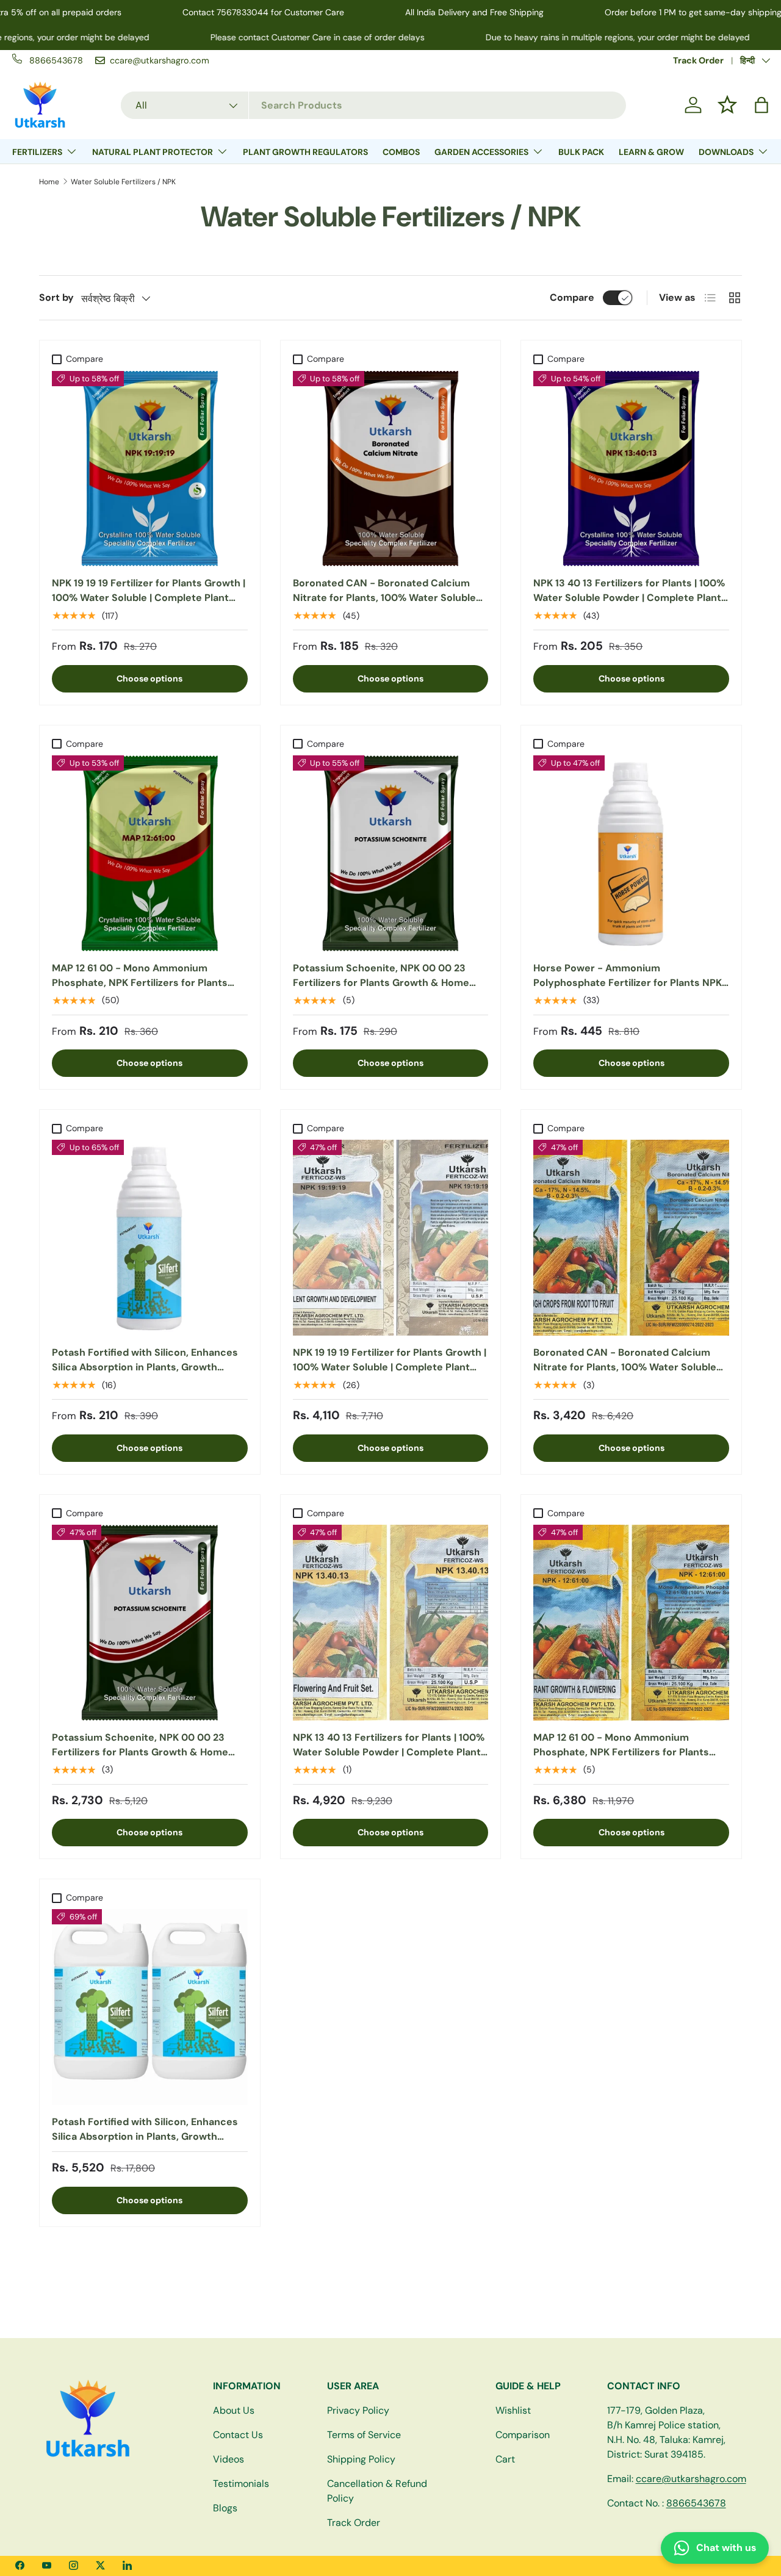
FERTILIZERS (37, 152)
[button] (761, 105)
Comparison (523, 2435)
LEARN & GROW (651, 152)
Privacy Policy (358, 2410)
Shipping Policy (361, 2459)
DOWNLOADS (726, 152)
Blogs (225, 2508)
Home (49, 182)
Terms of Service (364, 2435)
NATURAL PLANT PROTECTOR (153, 152)
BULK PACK (581, 152)
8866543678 (696, 2503)
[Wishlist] (727, 105)
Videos (229, 2459)
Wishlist (513, 2410)
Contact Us (238, 2435)
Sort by (56, 297)
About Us (234, 2410)
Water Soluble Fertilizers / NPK (123, 182)
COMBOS (401, 152)
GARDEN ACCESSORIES (481, 152)
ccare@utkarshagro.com (691, 2479)
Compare (572, 297)
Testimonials (241, 2484)
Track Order (698, 60)
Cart (505, 2459)
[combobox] (373, 105)
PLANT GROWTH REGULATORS (305, 152)
